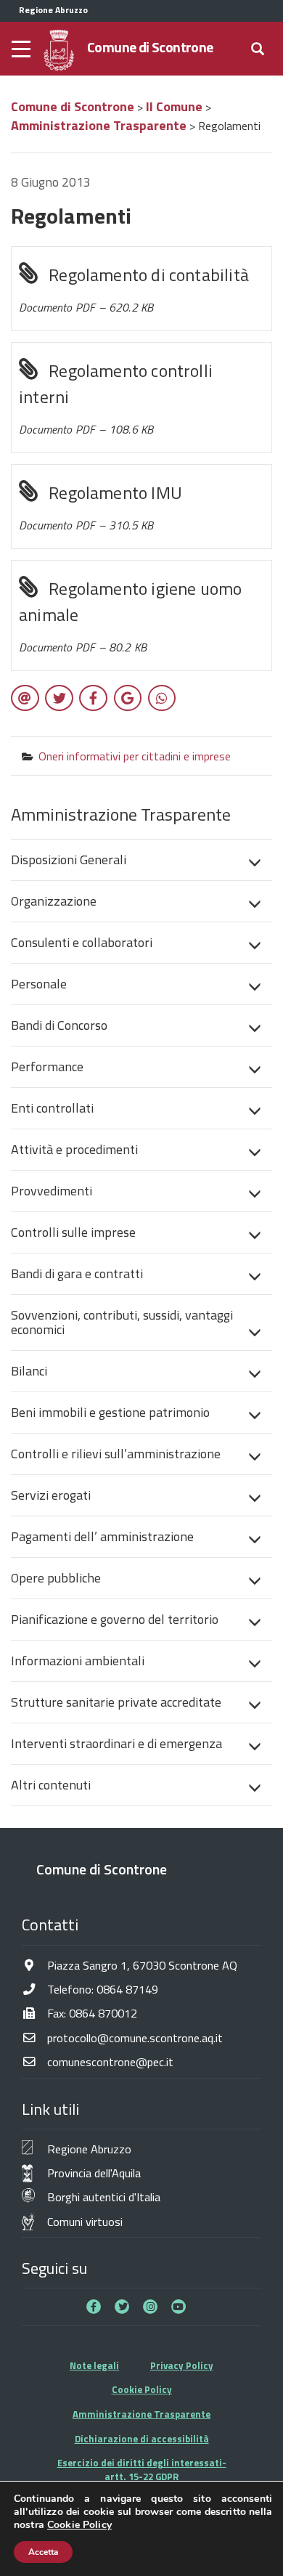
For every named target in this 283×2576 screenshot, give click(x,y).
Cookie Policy (142, 2389)
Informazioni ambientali (78, 1661)
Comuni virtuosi (85, 2221)
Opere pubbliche (56, 1578)
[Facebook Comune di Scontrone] (94, 2307)
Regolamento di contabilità (134, 289)
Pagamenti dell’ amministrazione (102, 1536)
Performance (47, 1066)
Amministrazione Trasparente (141, 2414)
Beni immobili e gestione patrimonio (110, 1412)
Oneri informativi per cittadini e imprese (135, 756)
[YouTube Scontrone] (179, 2307)
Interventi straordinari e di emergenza (116, 1743)
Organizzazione (54, 901)
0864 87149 (127, 1989)
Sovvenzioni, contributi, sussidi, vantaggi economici (122, 1322)
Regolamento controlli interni (116, 398)
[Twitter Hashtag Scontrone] (122, 2307)
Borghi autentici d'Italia (104, 2197)
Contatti (50, 1925)
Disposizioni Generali (69, 860)
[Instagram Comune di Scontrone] (150, 2307)
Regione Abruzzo (89, 2149)
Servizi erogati (51, 1495)
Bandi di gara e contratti (77, 1273)
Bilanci (29, 1371)
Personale (39, 984)
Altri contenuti (51, 1785)
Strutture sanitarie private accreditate (116, 1702)
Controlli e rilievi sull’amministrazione (116, 1454)
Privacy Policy (182, 2365)
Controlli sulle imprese (73, 1232)
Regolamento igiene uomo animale (130, 615)
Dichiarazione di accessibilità (142, 2439)
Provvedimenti (52, 1191)
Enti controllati (52, 1108)
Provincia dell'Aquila (94, 2173)
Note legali (94, 2365)
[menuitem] (141, 860)
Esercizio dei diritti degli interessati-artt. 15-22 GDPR (142, 2470)
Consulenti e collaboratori (82, 942)
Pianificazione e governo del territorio (115, 1619)
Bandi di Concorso (59, 1025)
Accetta (43, 2552)
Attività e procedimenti (74, 1149)
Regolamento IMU (101, 507)
